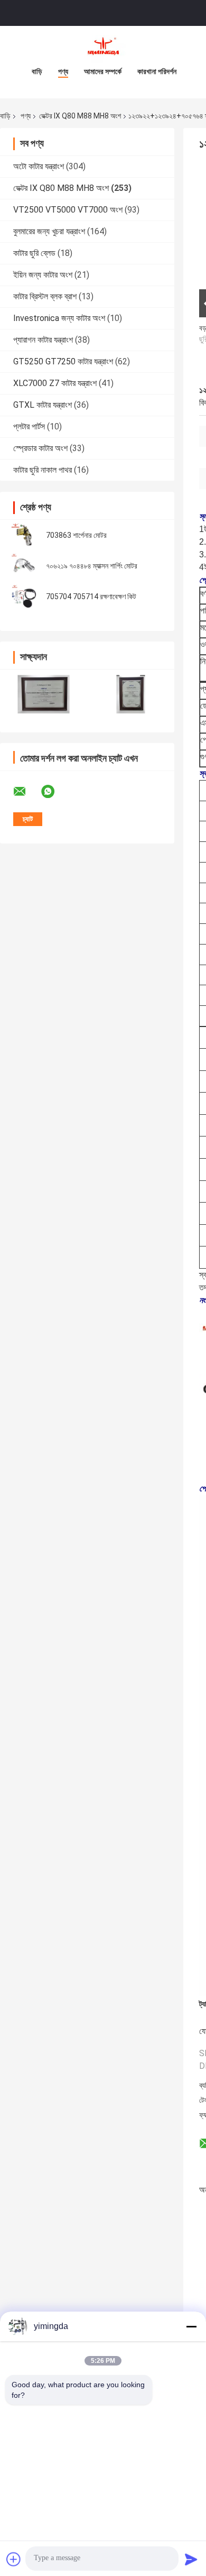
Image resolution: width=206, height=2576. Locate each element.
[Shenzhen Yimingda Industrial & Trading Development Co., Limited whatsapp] (54, 792)
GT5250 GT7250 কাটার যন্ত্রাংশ (63, 361)
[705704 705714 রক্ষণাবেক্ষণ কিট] (24, 597)
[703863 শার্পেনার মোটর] (24, 535)
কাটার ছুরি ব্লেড (34, 253)
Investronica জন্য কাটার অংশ (59, 318)
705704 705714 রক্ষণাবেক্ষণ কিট (91, 597)
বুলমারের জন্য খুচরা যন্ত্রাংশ (49, 231)
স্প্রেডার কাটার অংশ (40, 448)
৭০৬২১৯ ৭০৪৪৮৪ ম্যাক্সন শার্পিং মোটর (92, 566)
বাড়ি (37, 71)
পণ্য (63, 71)
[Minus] (191, 2326)
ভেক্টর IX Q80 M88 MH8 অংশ (80, 116)
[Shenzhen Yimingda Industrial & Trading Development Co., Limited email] (26, 792)
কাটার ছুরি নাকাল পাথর (43, 470)
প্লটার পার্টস (29, 427)
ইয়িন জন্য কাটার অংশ (43, 275)
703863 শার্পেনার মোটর (76, 535)
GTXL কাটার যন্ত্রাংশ (43, 405)
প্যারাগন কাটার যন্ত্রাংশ (43, 340)
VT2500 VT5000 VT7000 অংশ (68, 210)
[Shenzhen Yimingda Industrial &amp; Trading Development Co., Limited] (103, 47)
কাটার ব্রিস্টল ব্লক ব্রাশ (45, 296)
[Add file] (14, 2559)
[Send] (191, 2559)
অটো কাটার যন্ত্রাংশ (39, 166)
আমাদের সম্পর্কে (103, 71)
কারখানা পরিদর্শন (157, 71)
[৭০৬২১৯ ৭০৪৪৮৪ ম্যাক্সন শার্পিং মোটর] (24, 566)
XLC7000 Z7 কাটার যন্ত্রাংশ (55, 383)
